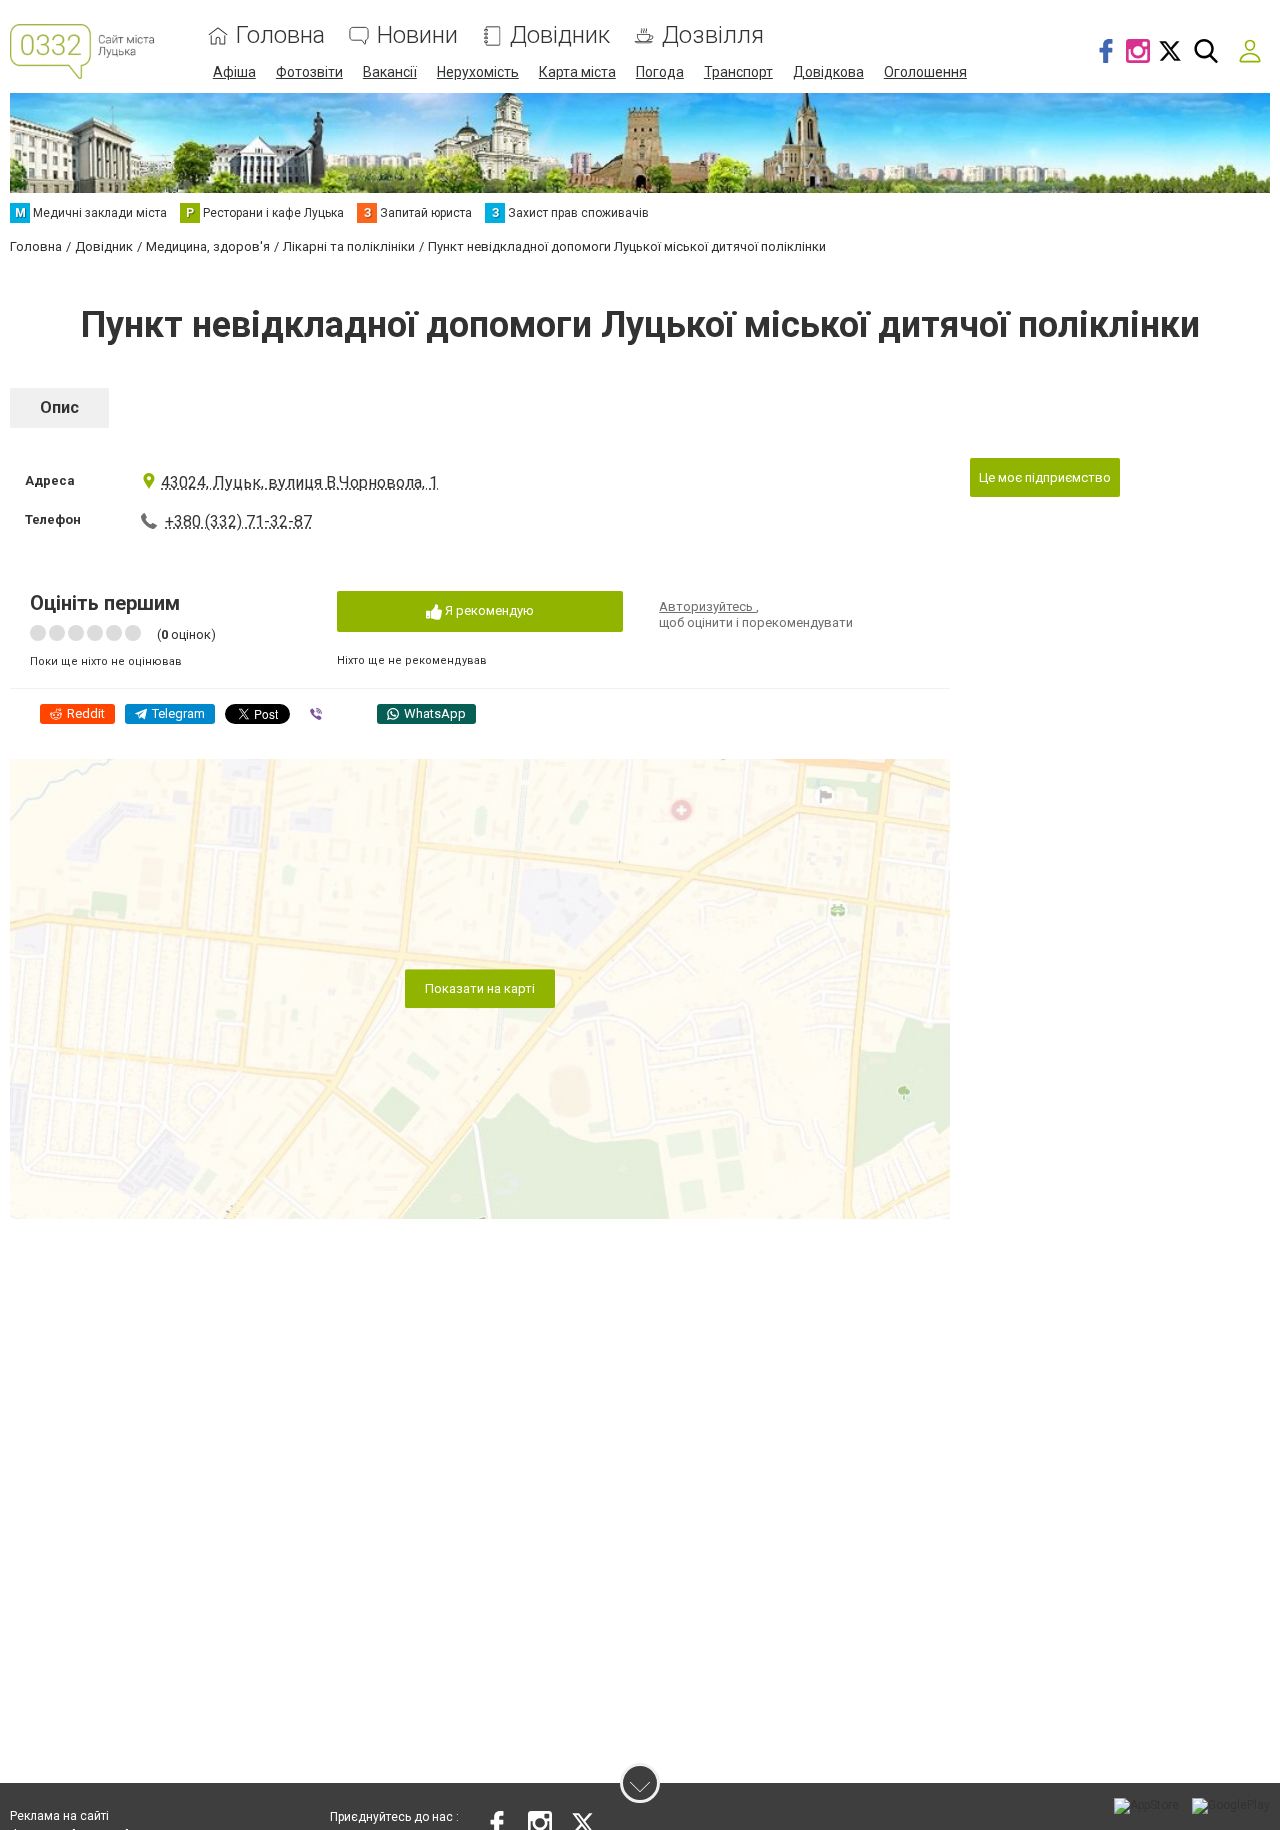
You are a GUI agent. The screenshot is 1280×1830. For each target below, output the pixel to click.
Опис (59, 407)
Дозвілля (713, 35)
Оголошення (925, 72)
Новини (417, 35)
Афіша (234, 72)
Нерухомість (478, 72)
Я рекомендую (488, 610)
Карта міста (577, 72)
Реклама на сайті (59, 1816)
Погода (660, 72)
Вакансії (390, 72)
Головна (280, 35)
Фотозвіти (309, 72)
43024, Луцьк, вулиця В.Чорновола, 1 (299, 482)
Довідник (560, 35)
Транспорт (738, 72)
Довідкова (828, 72)
